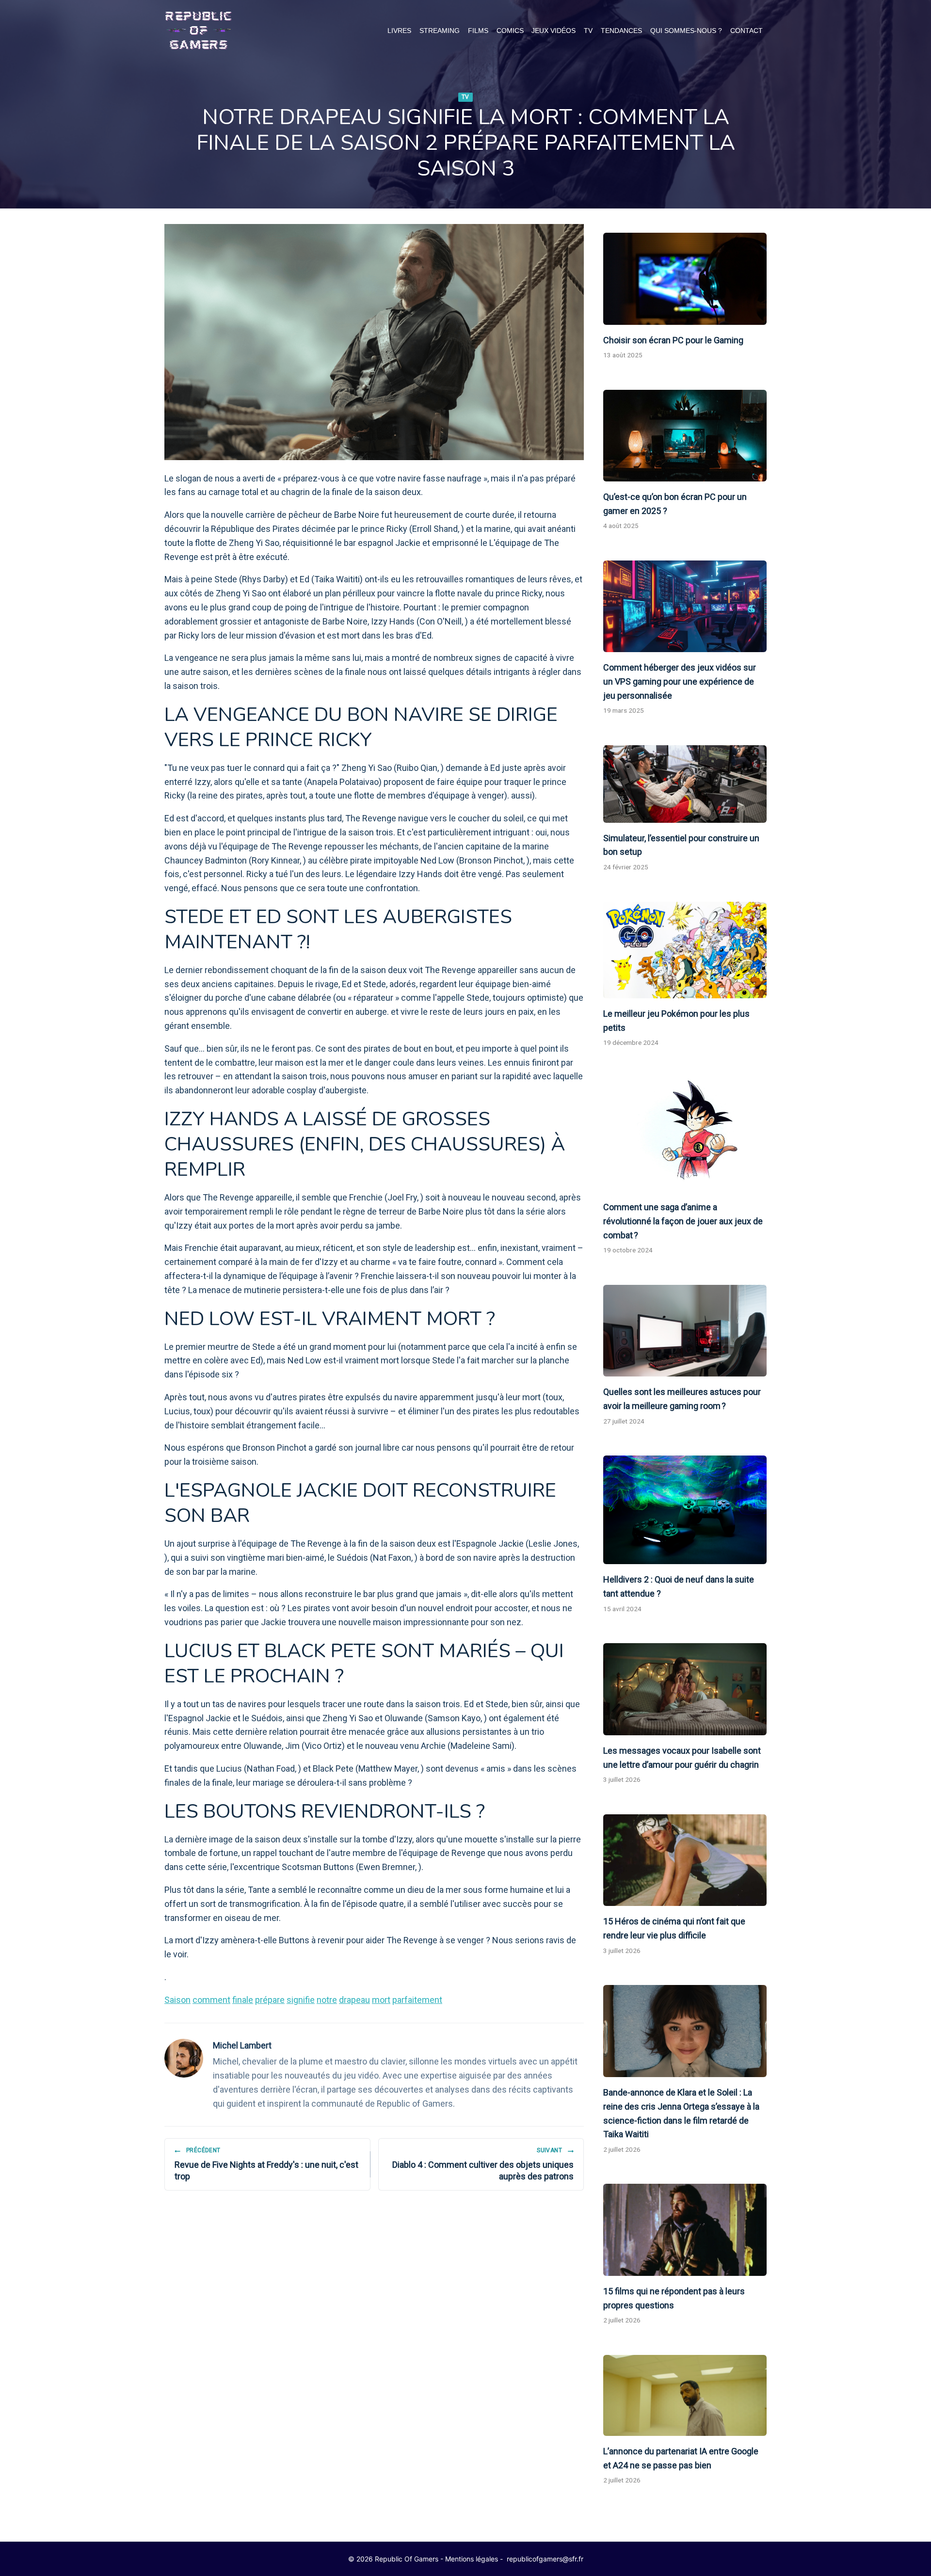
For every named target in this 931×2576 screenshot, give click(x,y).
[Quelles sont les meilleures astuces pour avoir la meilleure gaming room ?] (685, 1331)
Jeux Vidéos (554, 31)
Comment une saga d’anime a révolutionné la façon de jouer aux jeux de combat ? (683, 1221)
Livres (399, 31)
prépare (270, 2000)
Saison (177, 2000)
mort (381, 2000)
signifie (301, 2000)
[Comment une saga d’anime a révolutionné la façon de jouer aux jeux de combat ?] (685, 1135)
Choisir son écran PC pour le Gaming (673, 340)
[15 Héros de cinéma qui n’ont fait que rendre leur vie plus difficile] (685, 1860)
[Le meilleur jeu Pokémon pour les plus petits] (685, 950)
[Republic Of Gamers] (198, 31)
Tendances (621, 31)
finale (243, 2000)
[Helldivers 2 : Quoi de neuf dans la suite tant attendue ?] (685, 1510)
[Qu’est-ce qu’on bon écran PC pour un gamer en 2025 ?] (685, 436)
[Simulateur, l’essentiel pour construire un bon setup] (685, 784)
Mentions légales (472, 2559)
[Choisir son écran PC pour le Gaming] (685, 279)
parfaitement (417, 2000)
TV (588, 31)
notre (327, 2000)
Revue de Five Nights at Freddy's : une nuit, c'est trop (266, 2164)
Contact (746, 31)
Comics (510, 31)
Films (478, 31)
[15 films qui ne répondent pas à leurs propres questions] (685, 2230)
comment (211, 2000)
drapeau (354, 2000)
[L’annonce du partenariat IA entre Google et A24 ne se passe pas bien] (685, 2395)
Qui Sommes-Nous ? (686, 31)
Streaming (440, 31)
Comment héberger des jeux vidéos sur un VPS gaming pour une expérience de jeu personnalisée (680, 681)
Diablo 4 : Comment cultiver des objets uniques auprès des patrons (483, 2164)
